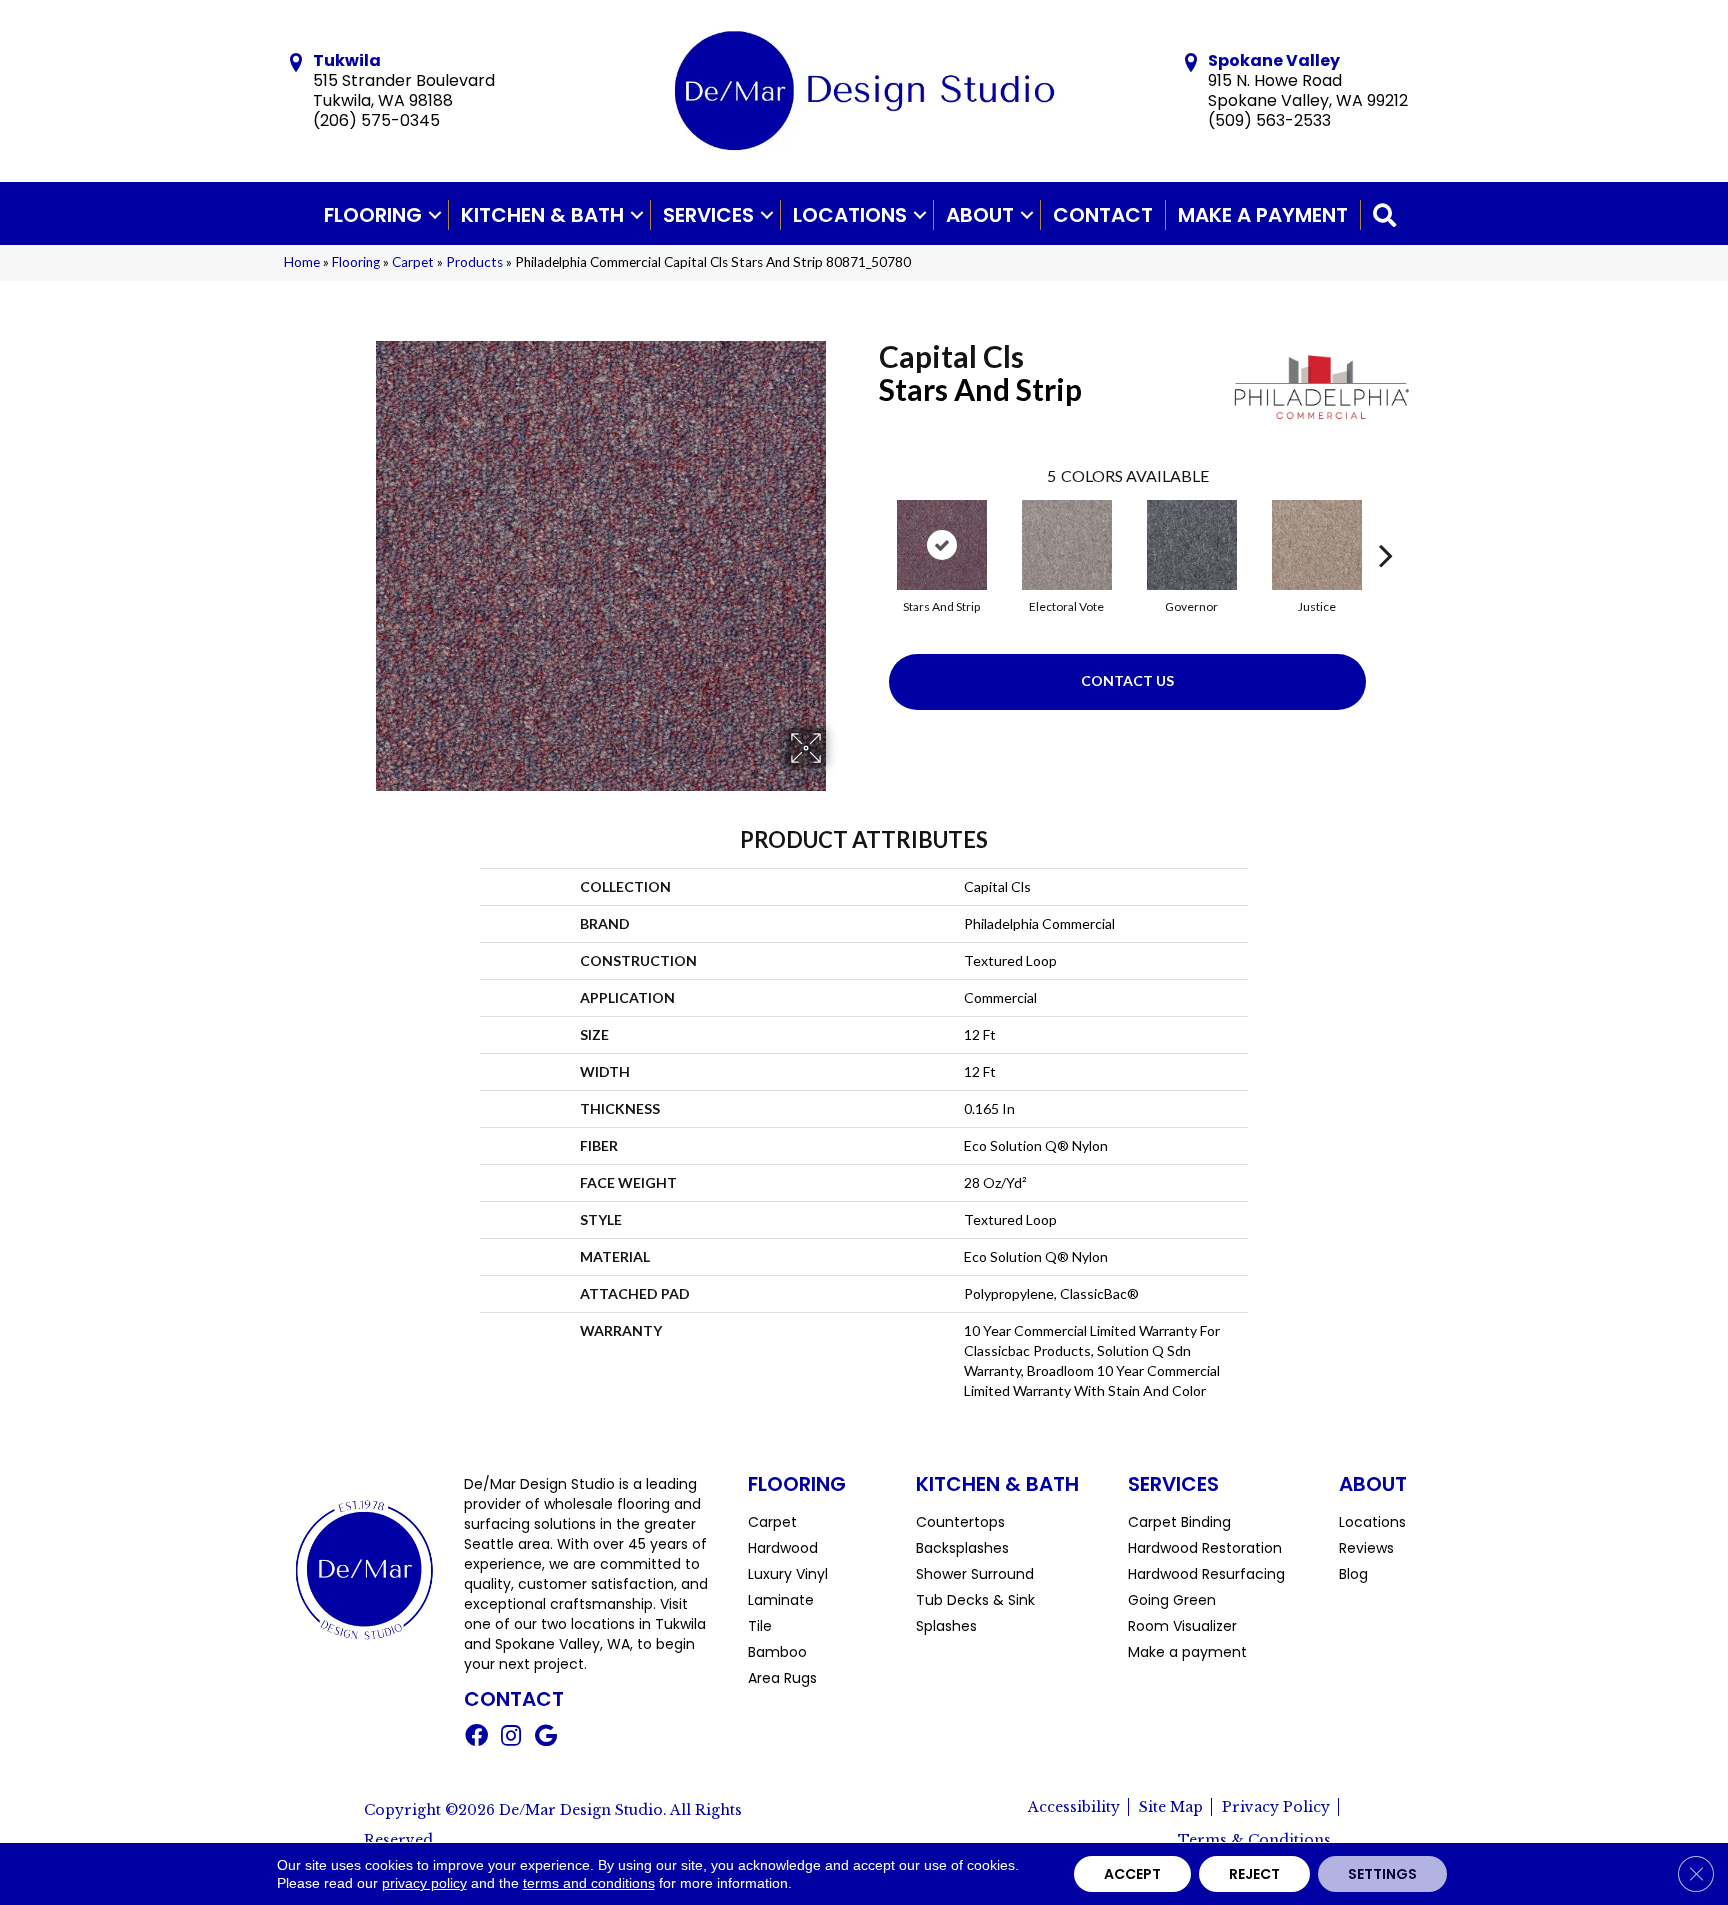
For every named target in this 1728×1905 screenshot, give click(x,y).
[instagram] (511, 1738)
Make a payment (1263, 215)
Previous (869, 525)
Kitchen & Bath (542, 215)
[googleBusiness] (546, 1738)
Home (302, 262)
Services (708, 215)
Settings (1382, 1874)
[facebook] (476, 1738)
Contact (1103, 215)
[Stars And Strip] (942, 545)
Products (474, 262)
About (980, 215)
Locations (850, 215)
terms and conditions (589, 1883)
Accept (1132, 1874)
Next (1386, 525)
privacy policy (424, 1883)
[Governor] (1192, 545)
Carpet (413, 262)
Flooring (373, 215)
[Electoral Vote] (1067, 545)
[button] (435, 215)
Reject (1254, 1874)
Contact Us (1127, 680)
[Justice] (1317, 545)
